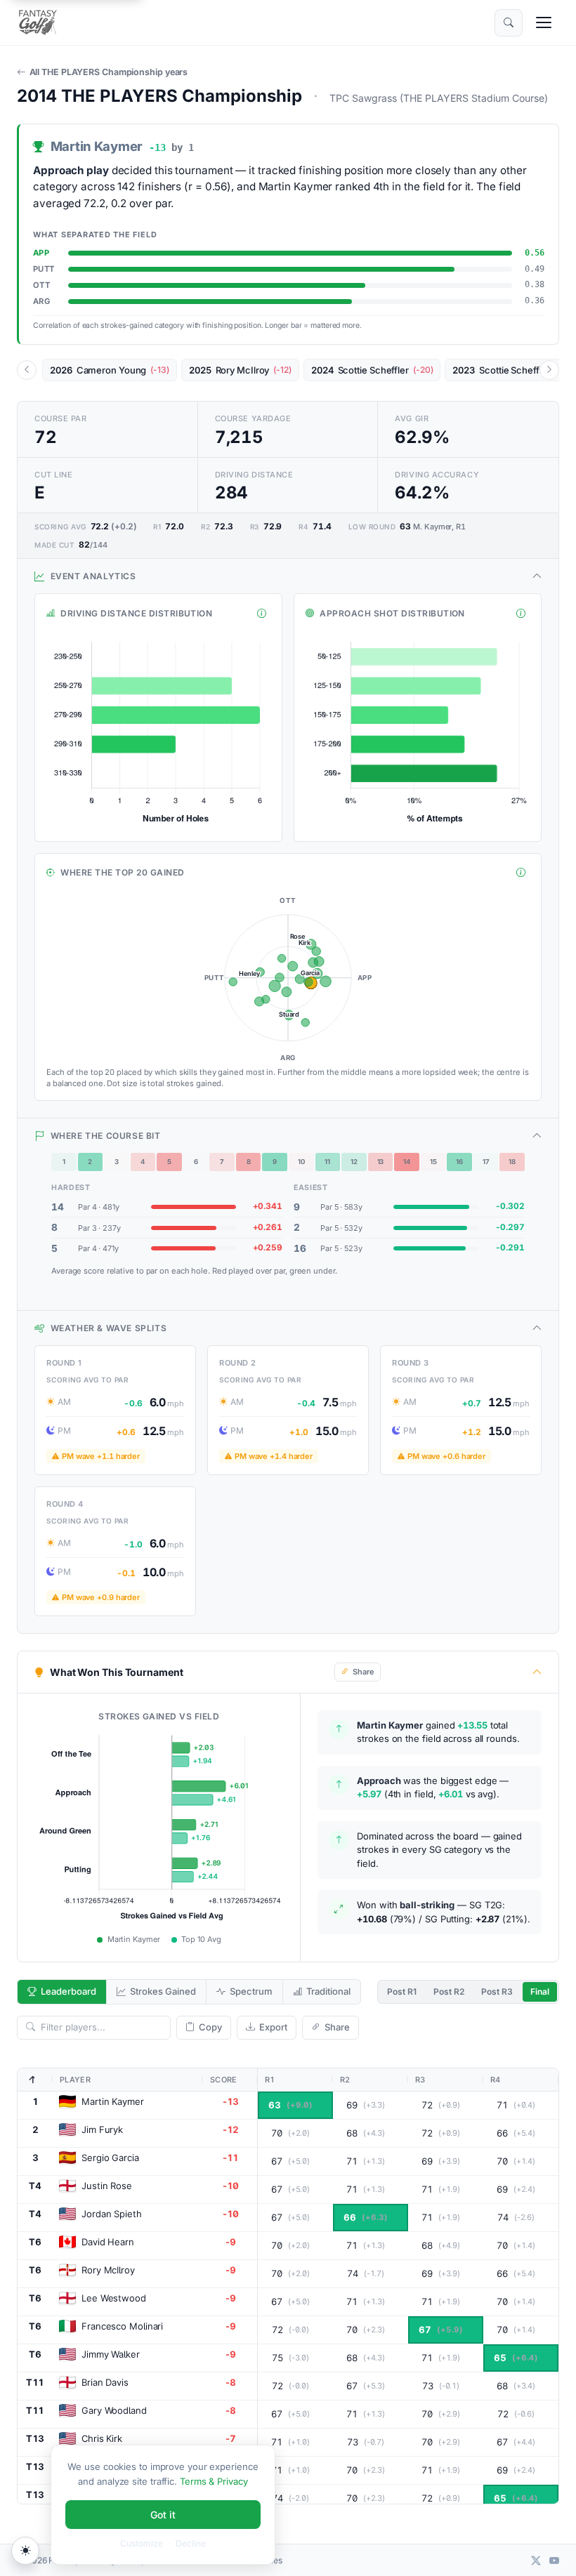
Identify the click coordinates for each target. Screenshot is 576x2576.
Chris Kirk (102, 2438)
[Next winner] (549, 370)
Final (540, 1992)
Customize (142, 2543)
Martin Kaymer (113, 2101)
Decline (191, 2543)
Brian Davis (105, 2382)
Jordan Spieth (112, 2214)
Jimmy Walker (111, 2354)
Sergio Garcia (110, 2158)
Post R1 (402, 1992)
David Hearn (108, 2242)
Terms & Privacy (214, 2481)
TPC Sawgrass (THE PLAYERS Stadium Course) (439, 98)
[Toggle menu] (544, 22)
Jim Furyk (102, 2129)
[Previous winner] (27, 370)
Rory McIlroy (108, 2270)
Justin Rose (107, 2186)
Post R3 (497, 1992)
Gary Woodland (114, 2410)
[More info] (262, 614)
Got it (163, 2515)
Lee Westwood (114, 2298)
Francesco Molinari (122, 2326)
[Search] (509, 23)
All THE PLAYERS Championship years (109, 72)
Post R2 (449, 1992)
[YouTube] (554, 2560)
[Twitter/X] (536, 2560)
